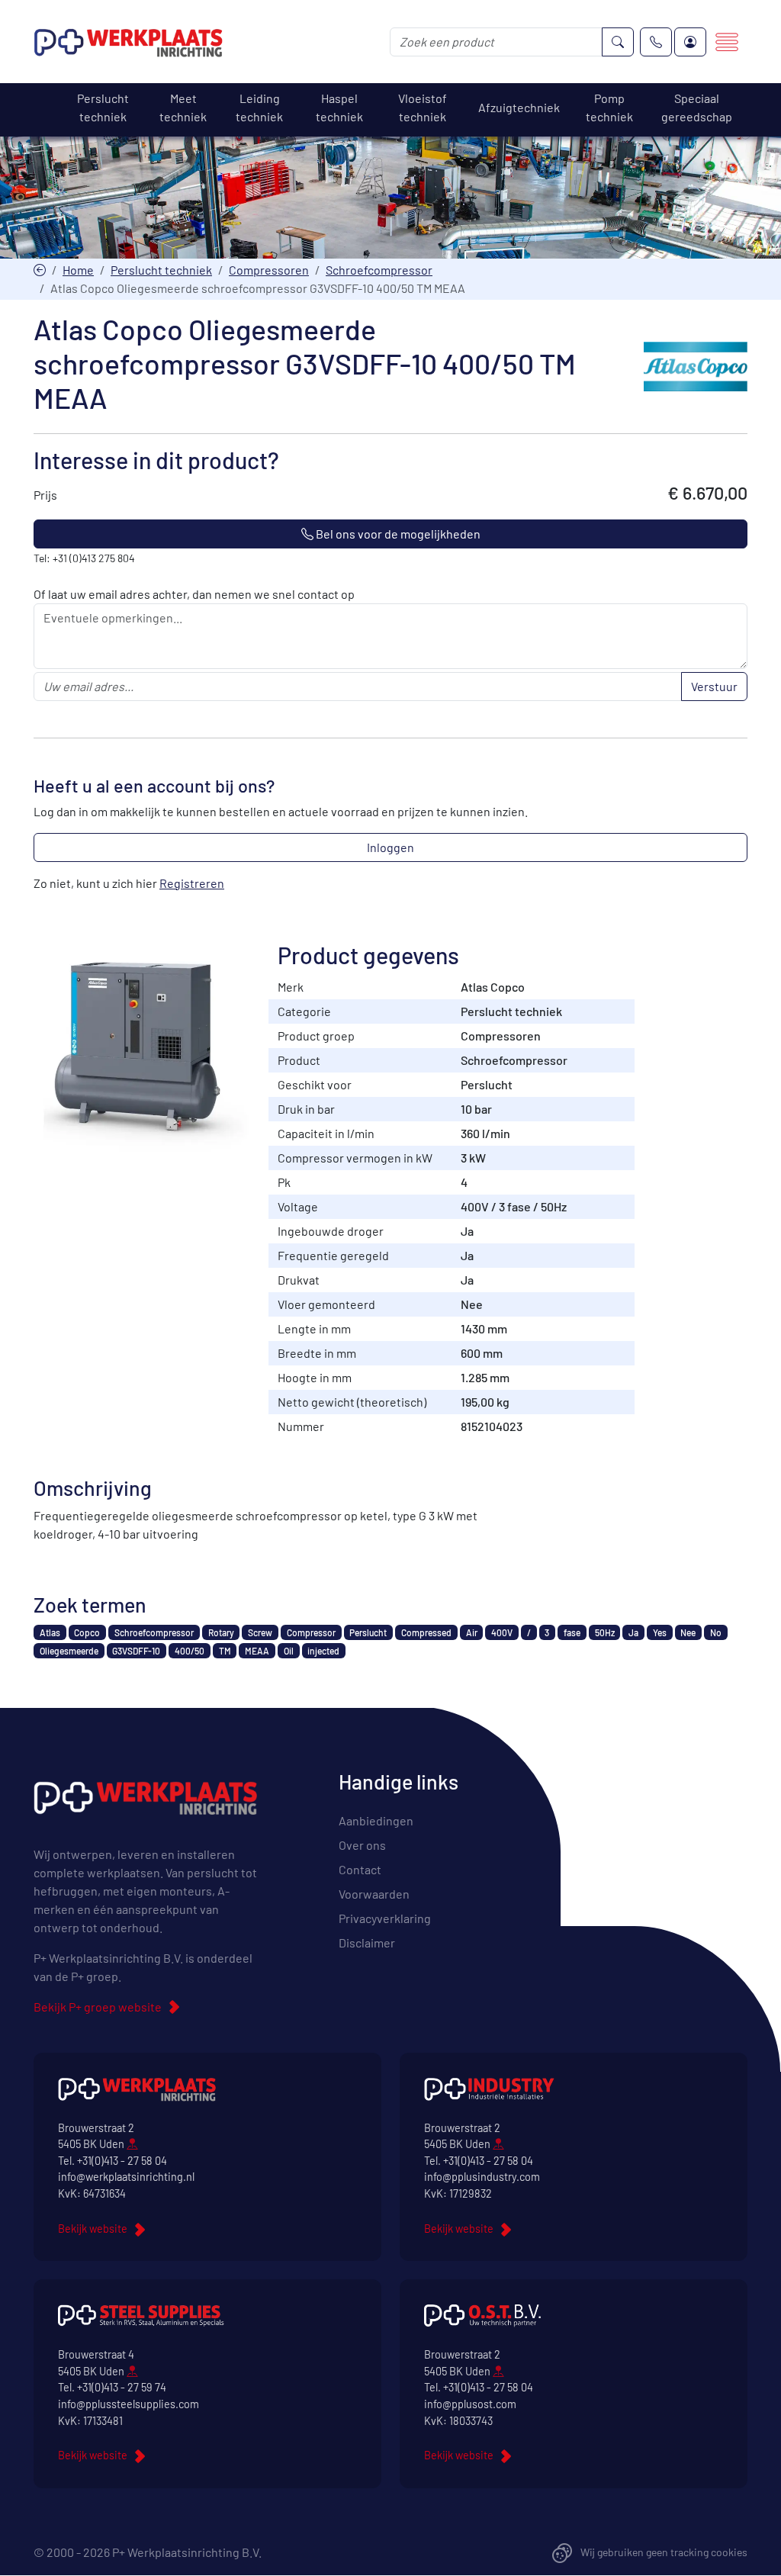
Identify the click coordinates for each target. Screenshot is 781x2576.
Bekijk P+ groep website (98, 2007)
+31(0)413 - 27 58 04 (122, 2161)
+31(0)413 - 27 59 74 (122, 2387)
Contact (360, 1869)
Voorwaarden (374, 1894)
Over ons (362, 1845)
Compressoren (269, 270)
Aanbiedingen (376, 1820)
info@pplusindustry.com (482, 2177)
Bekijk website (93, 2229)
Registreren (192, 883)
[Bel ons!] (656, 42)
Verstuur (714, 686)
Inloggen (390, 847)
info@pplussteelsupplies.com (129, 2404)
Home (78, 270)
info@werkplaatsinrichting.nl (126, 2177)
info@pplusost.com (470, 2404)
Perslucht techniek (161, 270)
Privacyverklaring (385, 1918)
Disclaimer (367, 1942)
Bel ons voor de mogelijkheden (397, 534)
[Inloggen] (690, 42)
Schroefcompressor (379, 270)
